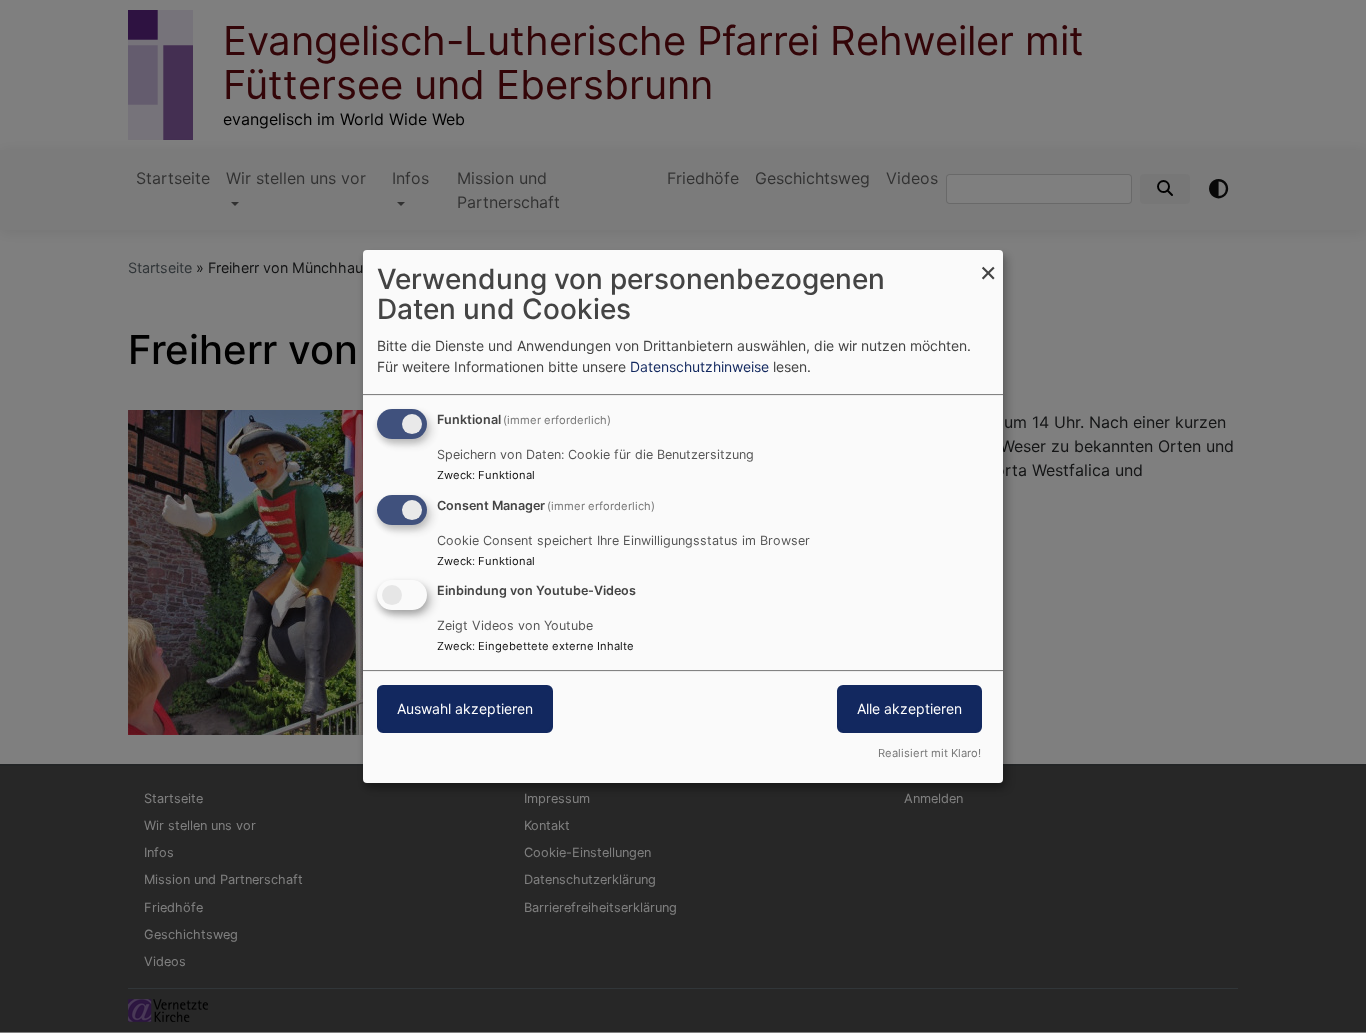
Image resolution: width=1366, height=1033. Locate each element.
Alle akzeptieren (909, 709)
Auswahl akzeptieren (465, 709)
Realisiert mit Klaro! (929, 753)
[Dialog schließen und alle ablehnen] (988, 262)
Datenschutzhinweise (699, 366)
